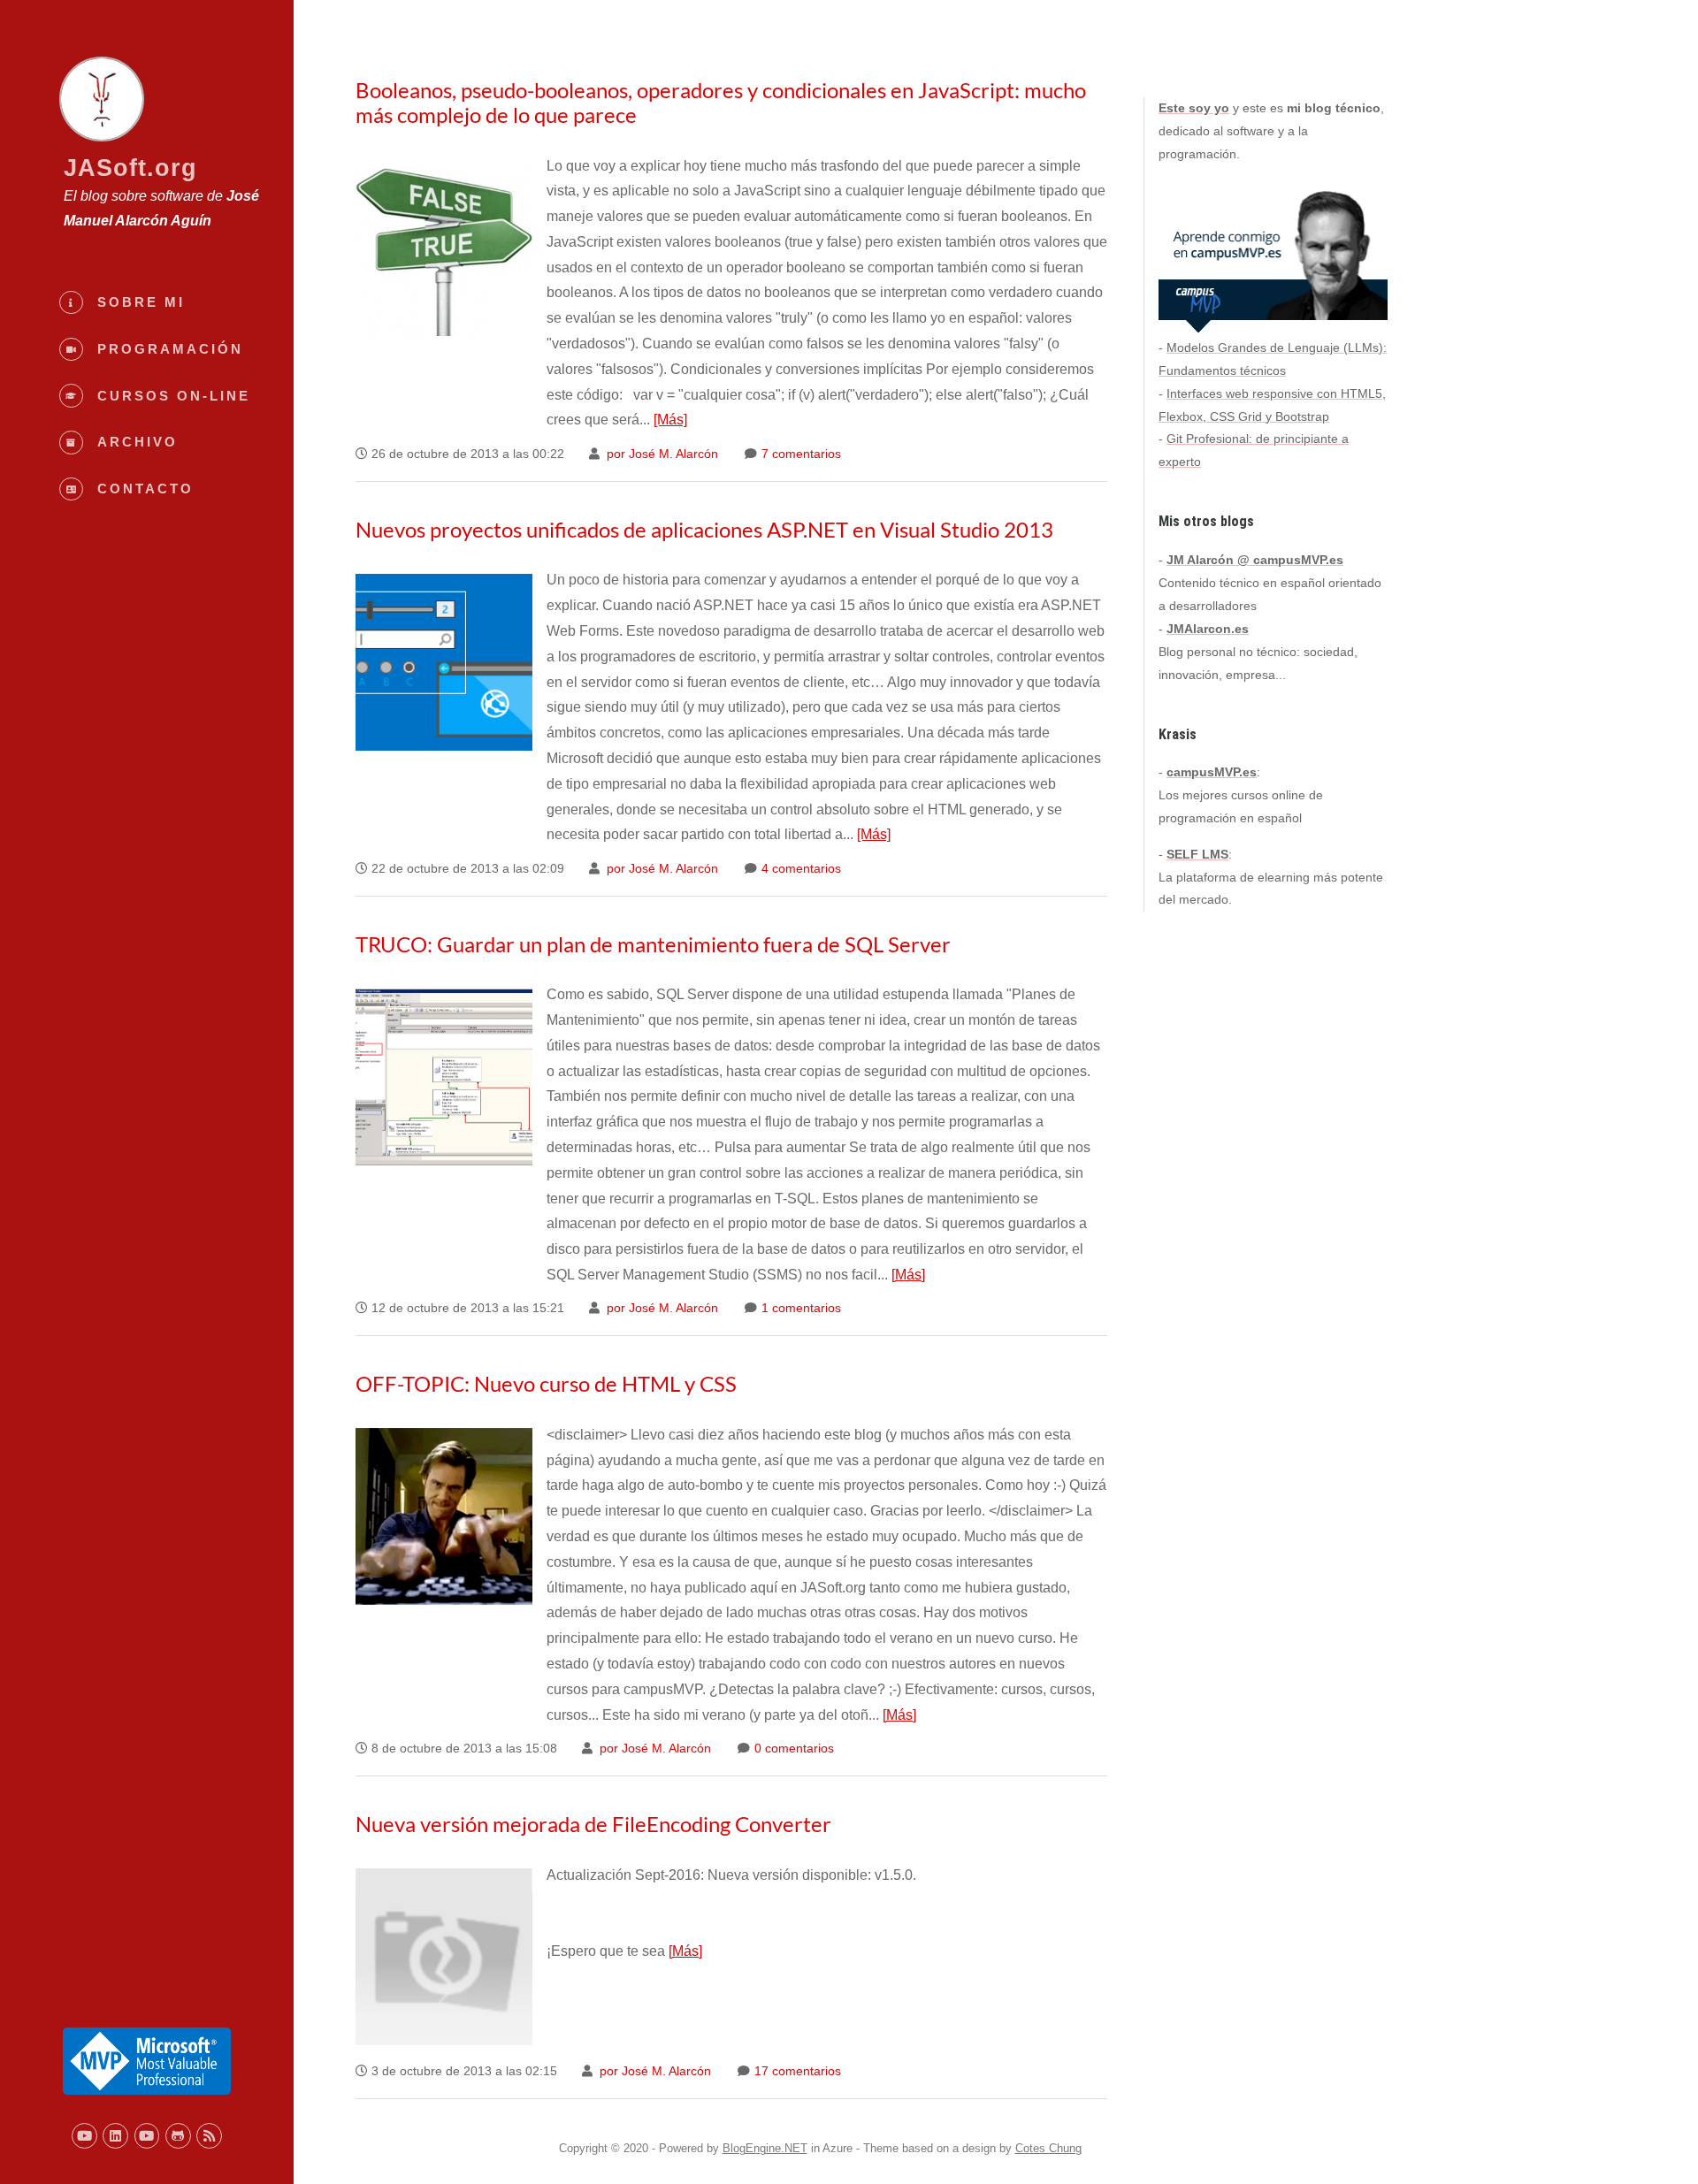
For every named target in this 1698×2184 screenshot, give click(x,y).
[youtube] (84, 2136)
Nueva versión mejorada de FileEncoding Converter (593, 1824)
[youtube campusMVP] (147, 2136)
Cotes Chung (1048, 2148)
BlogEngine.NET (765, 2148)
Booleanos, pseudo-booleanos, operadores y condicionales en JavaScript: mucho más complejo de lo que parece (721, 102)
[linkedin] (115, 2136)
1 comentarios (799, 1308)
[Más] (670, 420)
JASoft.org (130, 168)
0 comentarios (792, 1749)
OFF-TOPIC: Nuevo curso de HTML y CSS (546, 1383)
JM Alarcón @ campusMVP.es (1255, 560)
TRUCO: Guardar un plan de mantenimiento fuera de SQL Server (653, 944)
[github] (178, 2136)
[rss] (209, 2136)
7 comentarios (799, 454)
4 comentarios (799, 869)
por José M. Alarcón (661, 454)
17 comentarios (796, 2071)
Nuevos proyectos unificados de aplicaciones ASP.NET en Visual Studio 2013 (704, 529)
